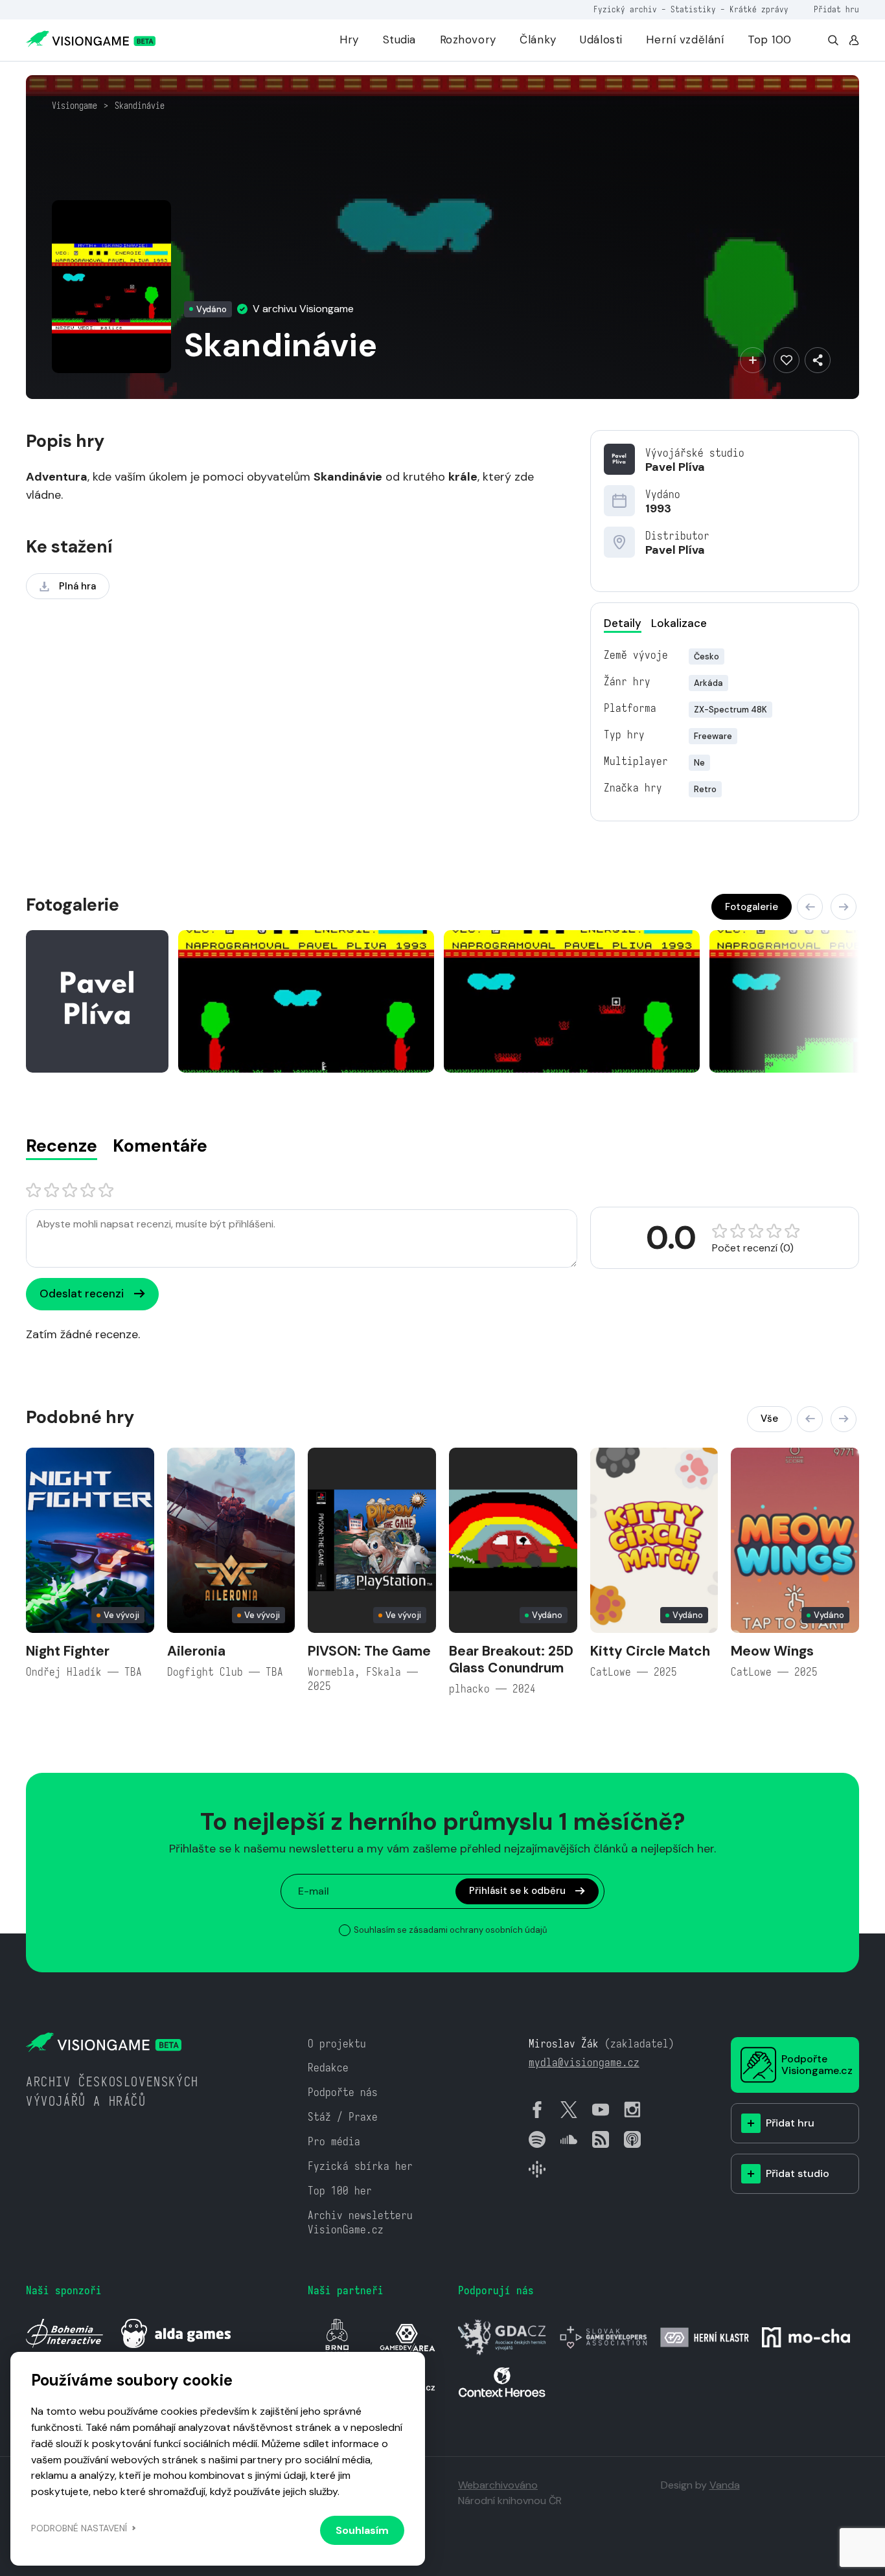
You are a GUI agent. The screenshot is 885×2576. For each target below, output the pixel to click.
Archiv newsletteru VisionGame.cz (360, 2223)
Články (538, 40)
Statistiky (693, 9)
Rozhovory (468, 40)
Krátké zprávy (759, 9)
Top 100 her (340, 2191)
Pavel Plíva (675, 467)
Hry (349, 40)
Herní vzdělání (685, 40)
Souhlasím (362, 2530)
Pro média (334, 2142)
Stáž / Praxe (343, 2117)
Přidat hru (836, 9)
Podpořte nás (343, 2092)
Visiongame (75, 106)
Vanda (725, 2485)
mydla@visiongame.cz (584, 2063)
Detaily (623, 623)
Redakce (328, 2068)
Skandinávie (140, 106)
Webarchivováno (498, 2485)
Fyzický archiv (625, 9)
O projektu (337, 2044)
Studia (399, 40)
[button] (810, 907)
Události (601, 40)
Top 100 (770, 40)
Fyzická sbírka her (360, 2166)
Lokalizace (679, 623)
